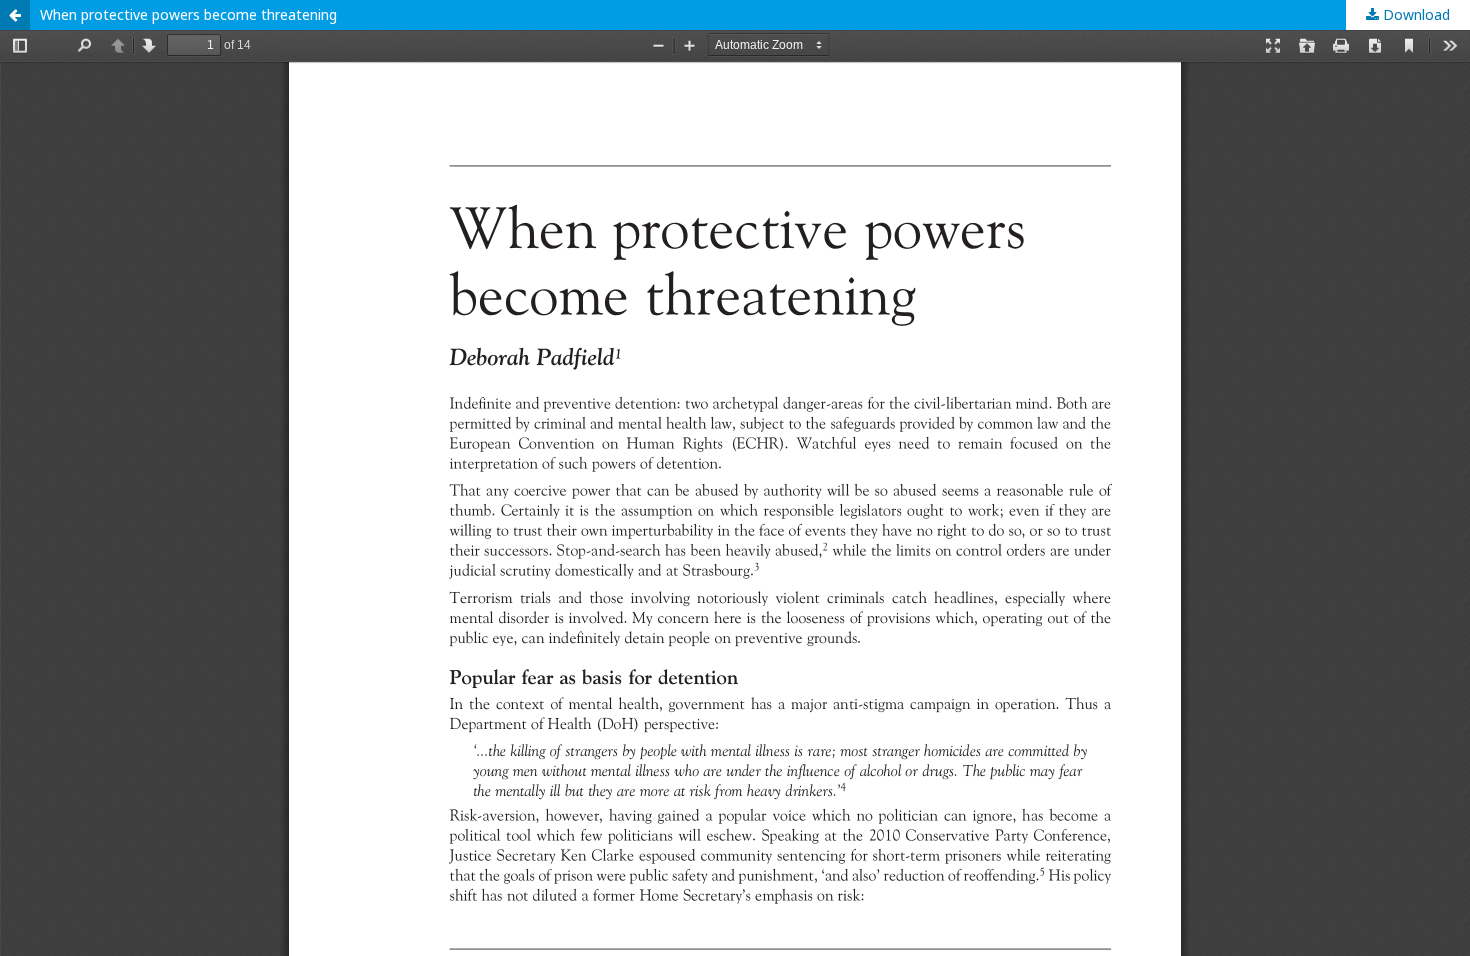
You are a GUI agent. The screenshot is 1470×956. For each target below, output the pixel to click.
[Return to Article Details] (15, 15)
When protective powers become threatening (188, 14)
